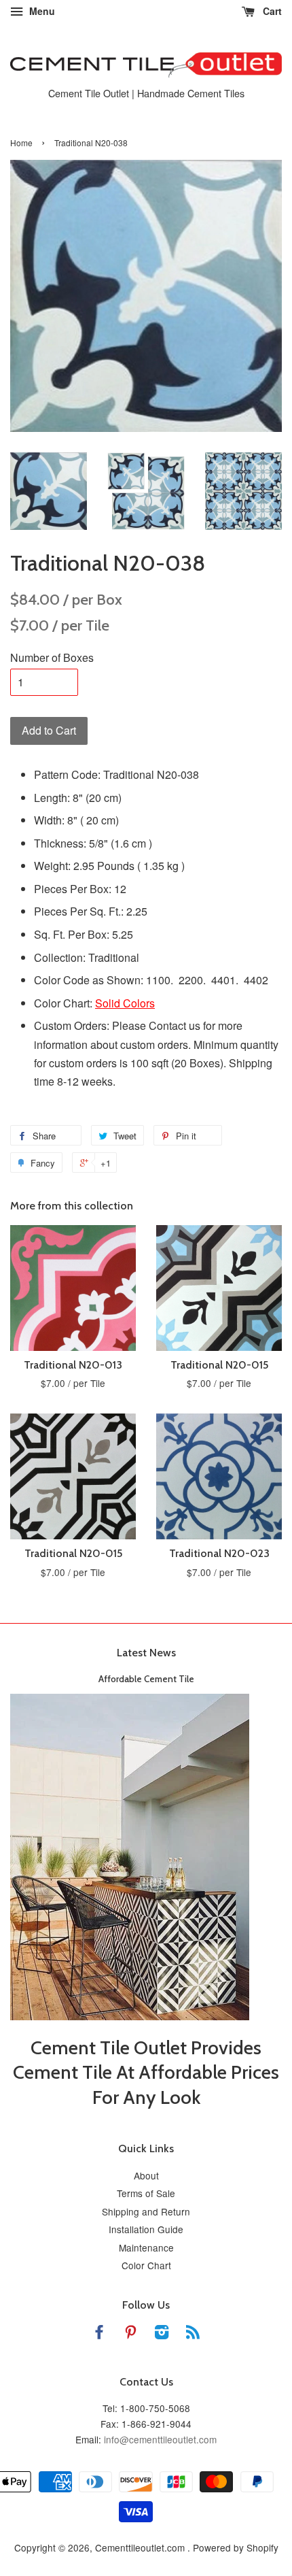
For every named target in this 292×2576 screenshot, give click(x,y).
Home (21, 143)
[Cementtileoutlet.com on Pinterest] (130, 2334)
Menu (41, 11)
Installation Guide (146, 2229)
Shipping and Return (146, 2211)
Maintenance (146, 2247)
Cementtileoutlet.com (141, 2547)
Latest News (146, 1653)
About (146, 2175)
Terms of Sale (146, 2193)
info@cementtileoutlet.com (160, 2439)
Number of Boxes (52, 657)
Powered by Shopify (236, 2547)
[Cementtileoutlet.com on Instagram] (162, 2334)
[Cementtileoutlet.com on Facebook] (99, 2334)
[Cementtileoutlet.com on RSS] (193, 2334)
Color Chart (146, 2265)
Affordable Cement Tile (146, 1679)
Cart (271, 11)
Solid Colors (125, 1003)
